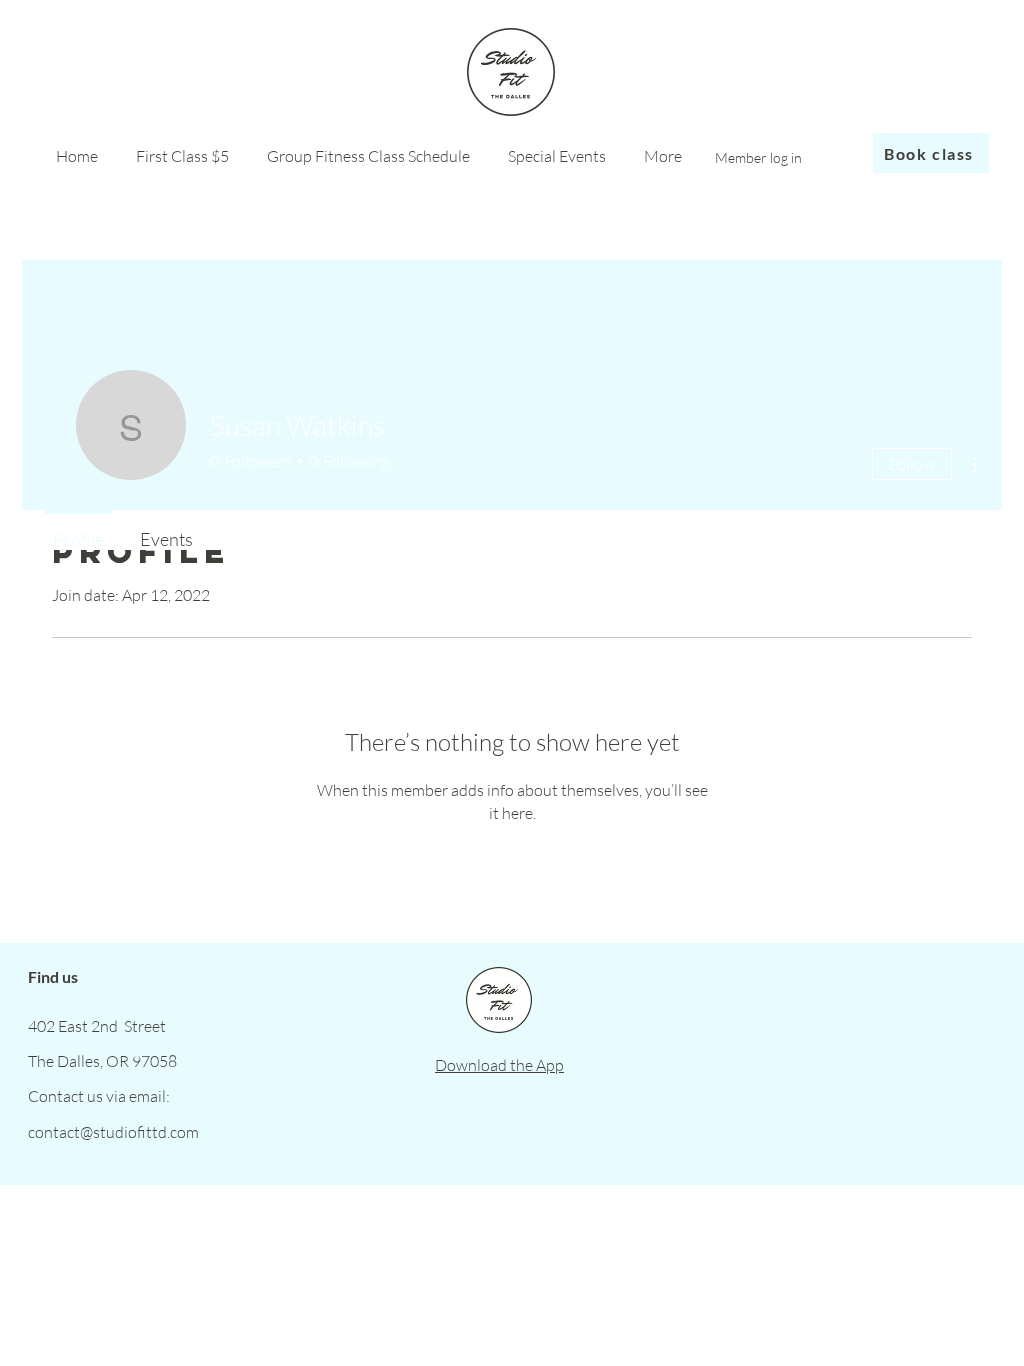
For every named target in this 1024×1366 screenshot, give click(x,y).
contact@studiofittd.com (113, 1132)
